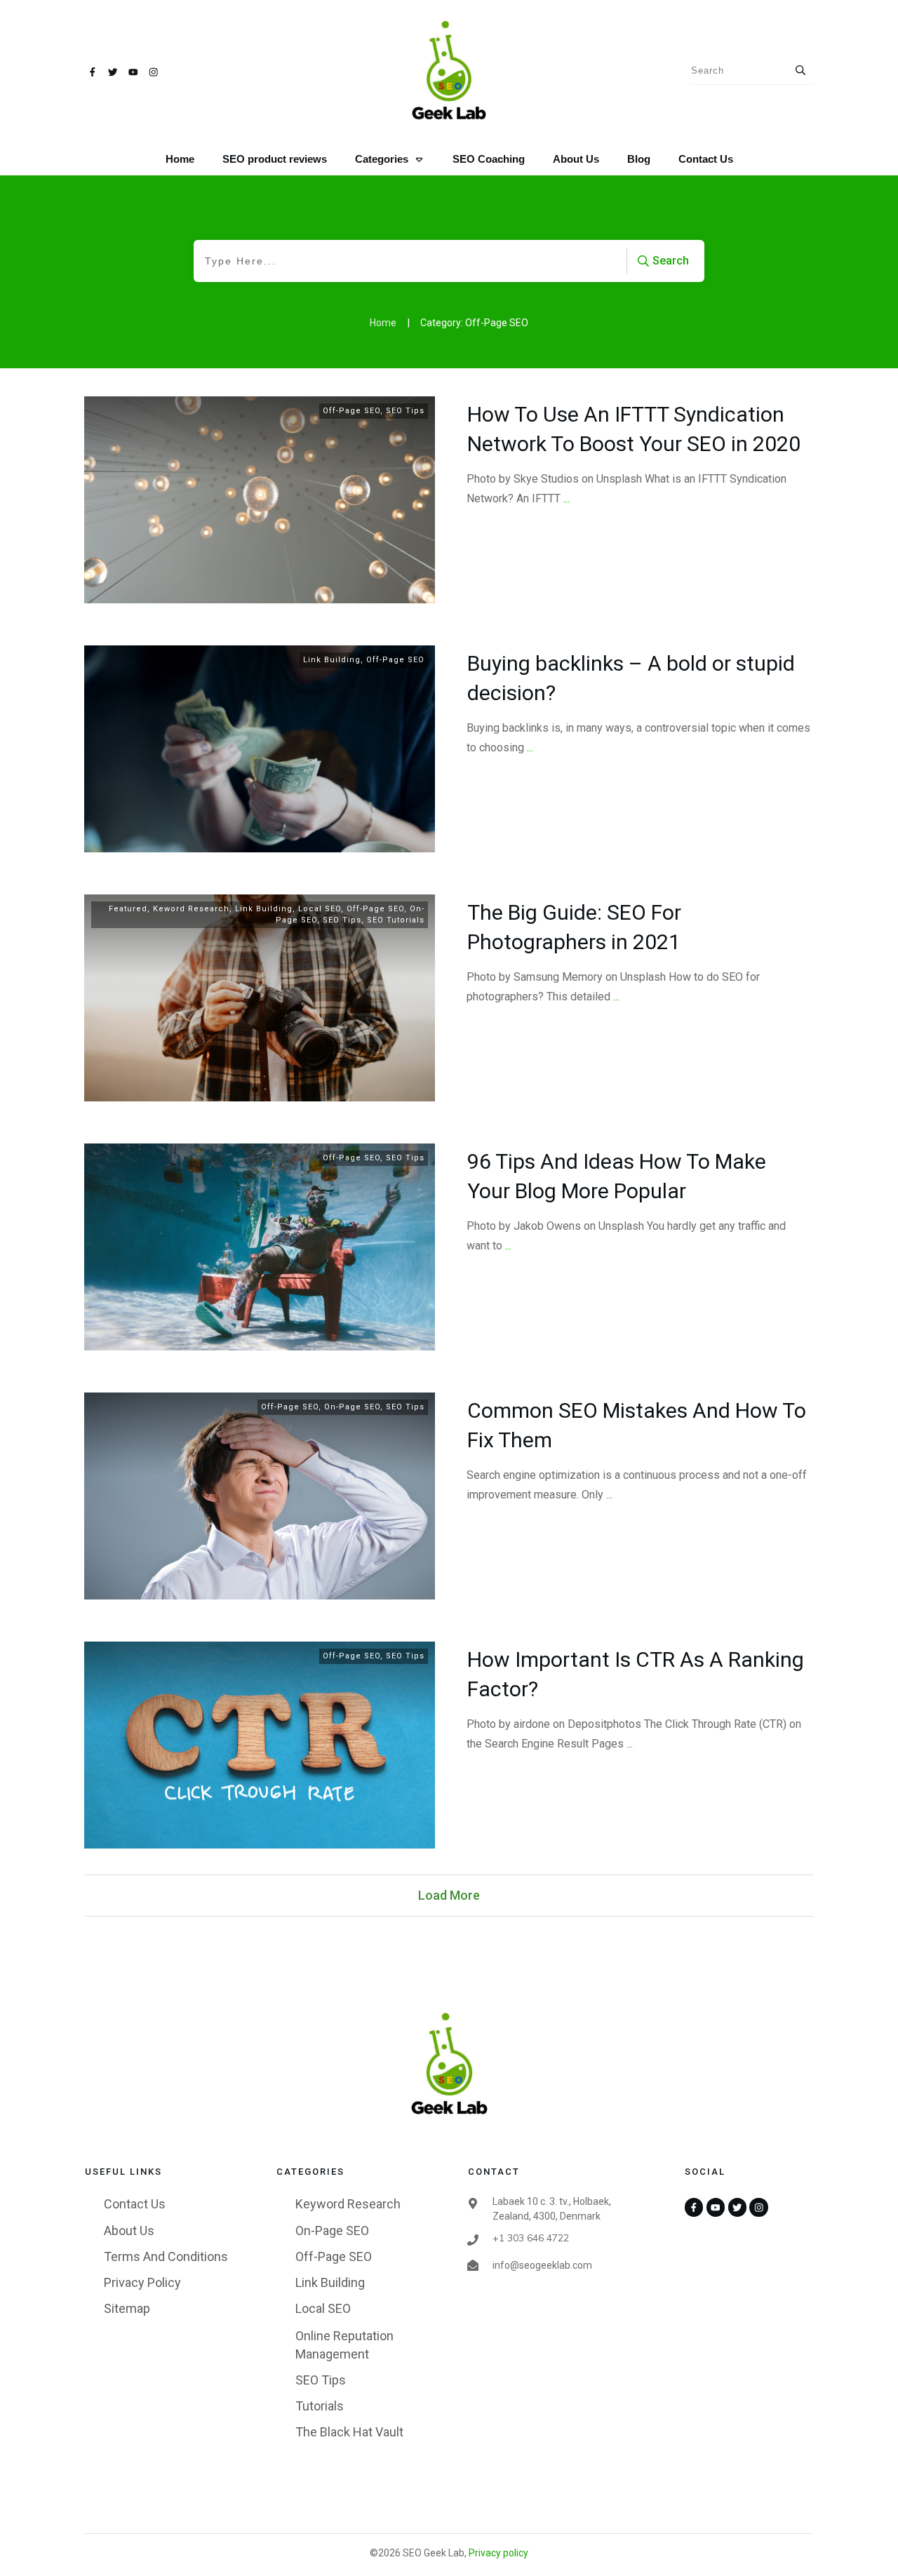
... (567, 498)
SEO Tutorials (396, 920)
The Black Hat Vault (349, 2432)
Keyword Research (348, 2204)
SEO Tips (405, 411)
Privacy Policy (142, 2282)
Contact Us (135, 2204)
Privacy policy (498, 2553)
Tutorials (320, 2406)
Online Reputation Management (344, 2344)
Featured (128, 909)
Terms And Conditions (166, 2256)
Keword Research (191, 909)
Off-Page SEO (351, 411)
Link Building (332, 660)
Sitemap (127, 2308)
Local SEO (320, 909)
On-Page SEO (352, 1407)
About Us (129, 2230)
